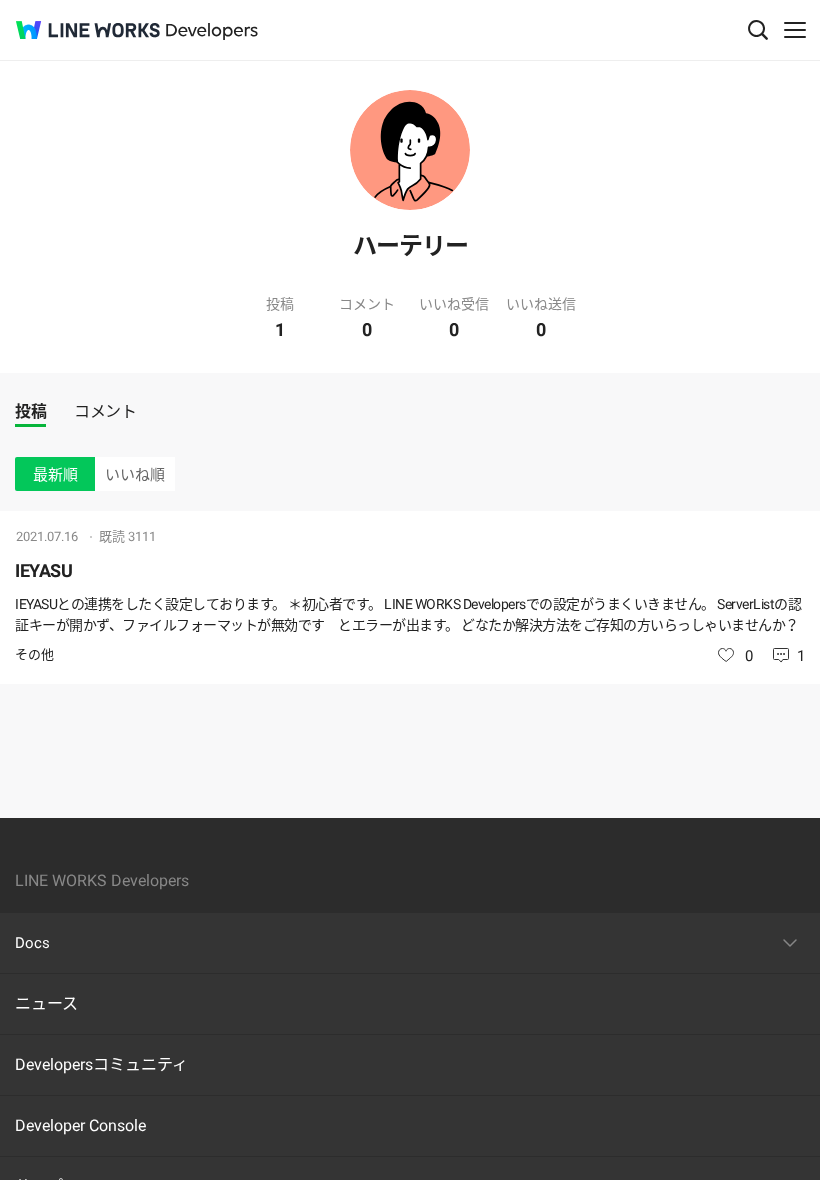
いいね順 (135, 475)
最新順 (55, 475)
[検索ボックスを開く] (758, 30)
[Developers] (212, 31)
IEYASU (43, 570)
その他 (34, 654)
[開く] (790, 943)
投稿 (30, 411)
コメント (105, 411)
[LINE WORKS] (88, 30)
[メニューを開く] (795, 30)
